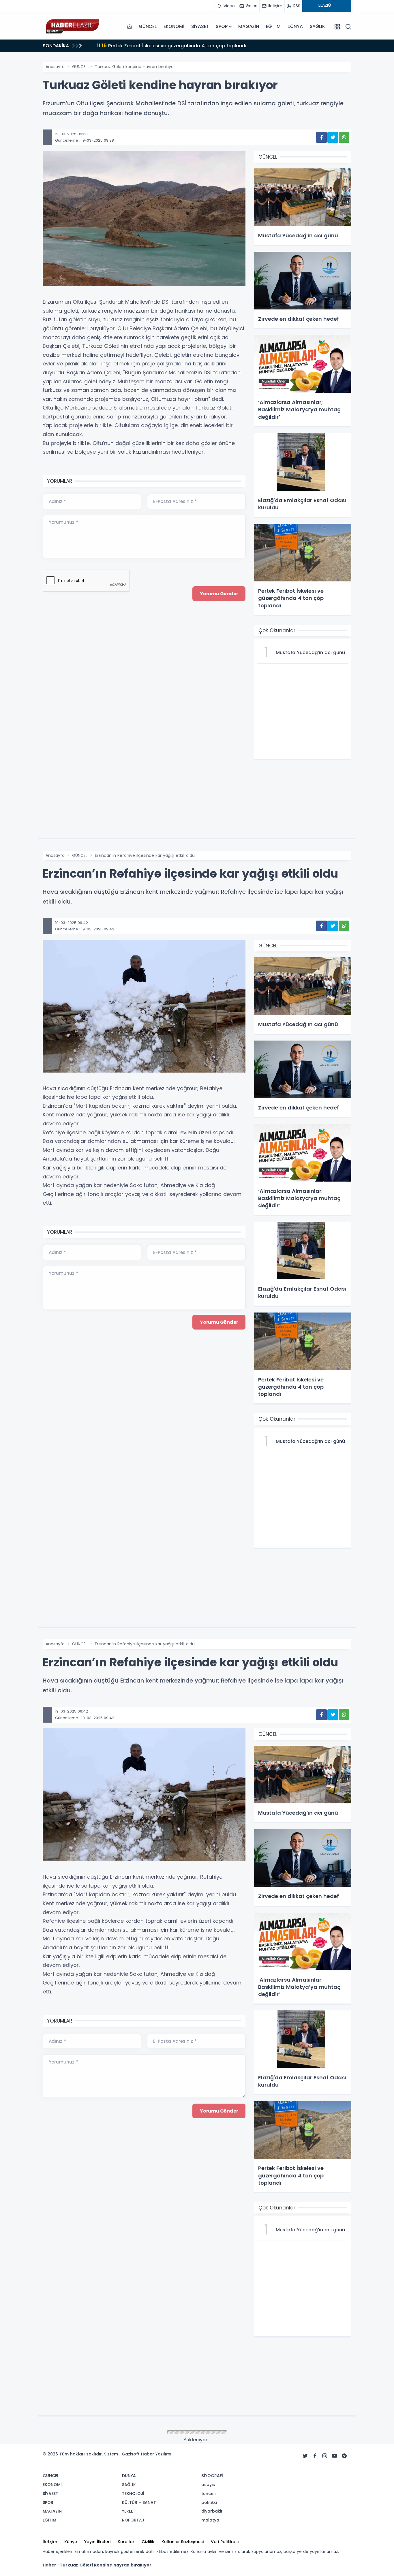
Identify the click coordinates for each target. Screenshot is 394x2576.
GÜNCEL (148, 26)
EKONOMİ (174, 26)
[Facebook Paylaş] (321, 137)
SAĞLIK (317, 26)
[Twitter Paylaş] (333, 137)
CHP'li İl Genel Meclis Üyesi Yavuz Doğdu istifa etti (162, 45)
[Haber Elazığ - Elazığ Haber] (72, 27)
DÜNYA (295, 26)
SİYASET (200, 26)
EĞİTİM (273, 26)
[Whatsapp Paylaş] (344, 137)
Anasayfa (55, 67)
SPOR (222, 26)
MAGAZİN (249, 26)
